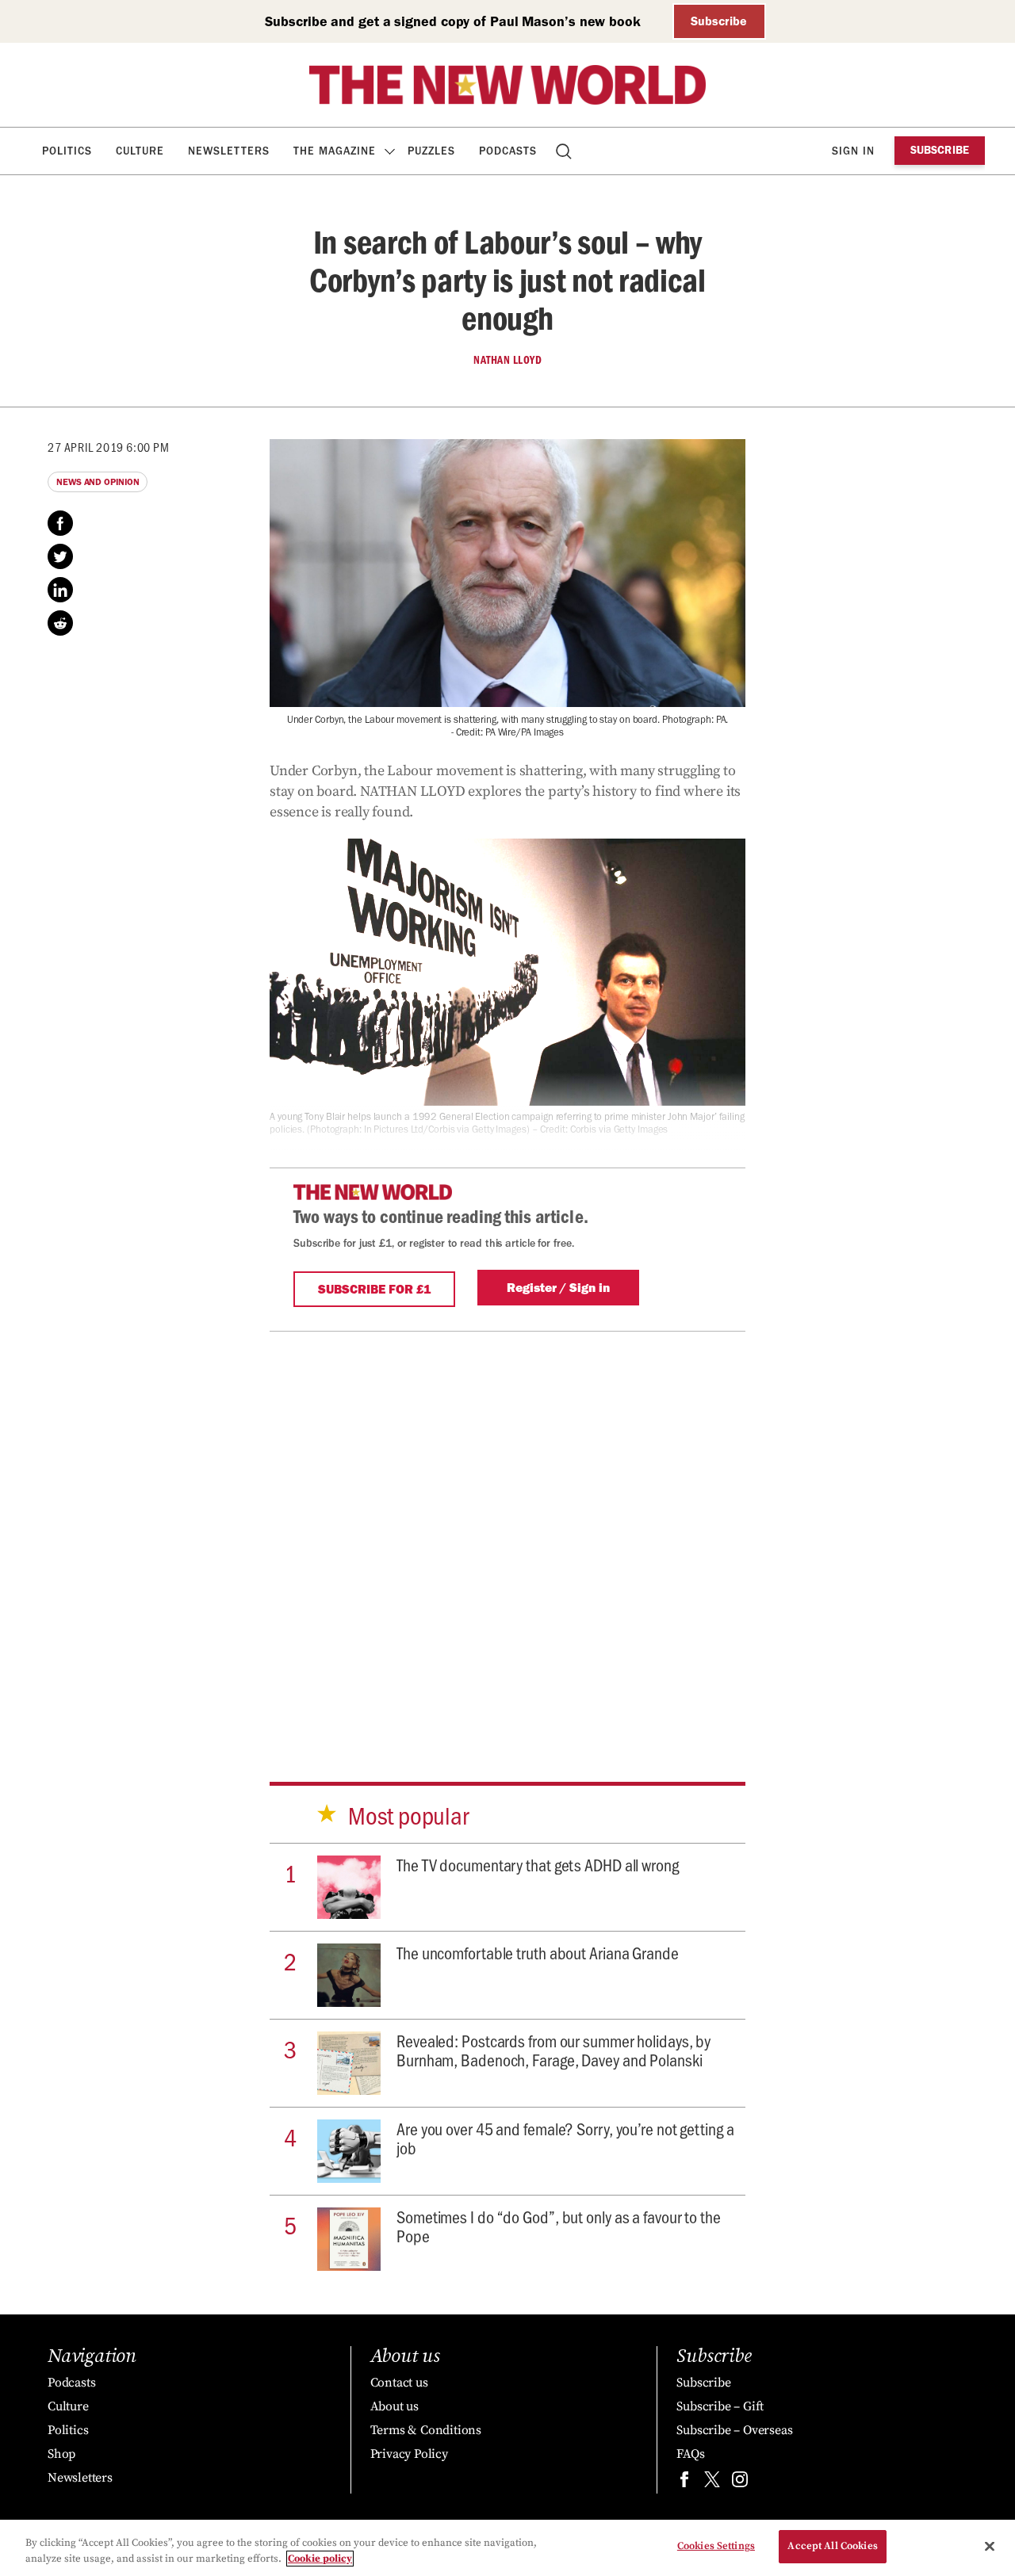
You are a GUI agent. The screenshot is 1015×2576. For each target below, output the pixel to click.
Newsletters (229, 151)
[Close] (990, 2546)
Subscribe (719, 21)
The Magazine (335, 151)
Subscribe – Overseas (734, 2430)
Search (565, 151)
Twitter (60, 556)
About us (395, 2406)
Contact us (399, 2383)
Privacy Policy (409, 2454)
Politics (67, 151)
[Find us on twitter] (712, 2483)
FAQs (690, 2454)
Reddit (60, 623)
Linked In (60, 590)
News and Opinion (98, 482)
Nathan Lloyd (507, 360)
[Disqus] (507, 1530)
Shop (61, 2454)
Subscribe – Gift (720, 2406)
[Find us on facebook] (684, 2483)
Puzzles (431, 151)
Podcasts (508, 151)
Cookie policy (320, 2559)
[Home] (507, 85)
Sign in (853, 151)
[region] (507, 2548)
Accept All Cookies (832, 2546)
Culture (140, 151)
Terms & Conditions (426, 2430)
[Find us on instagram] (740, 2483)
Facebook (60, 523)
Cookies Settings (716, 2546)
